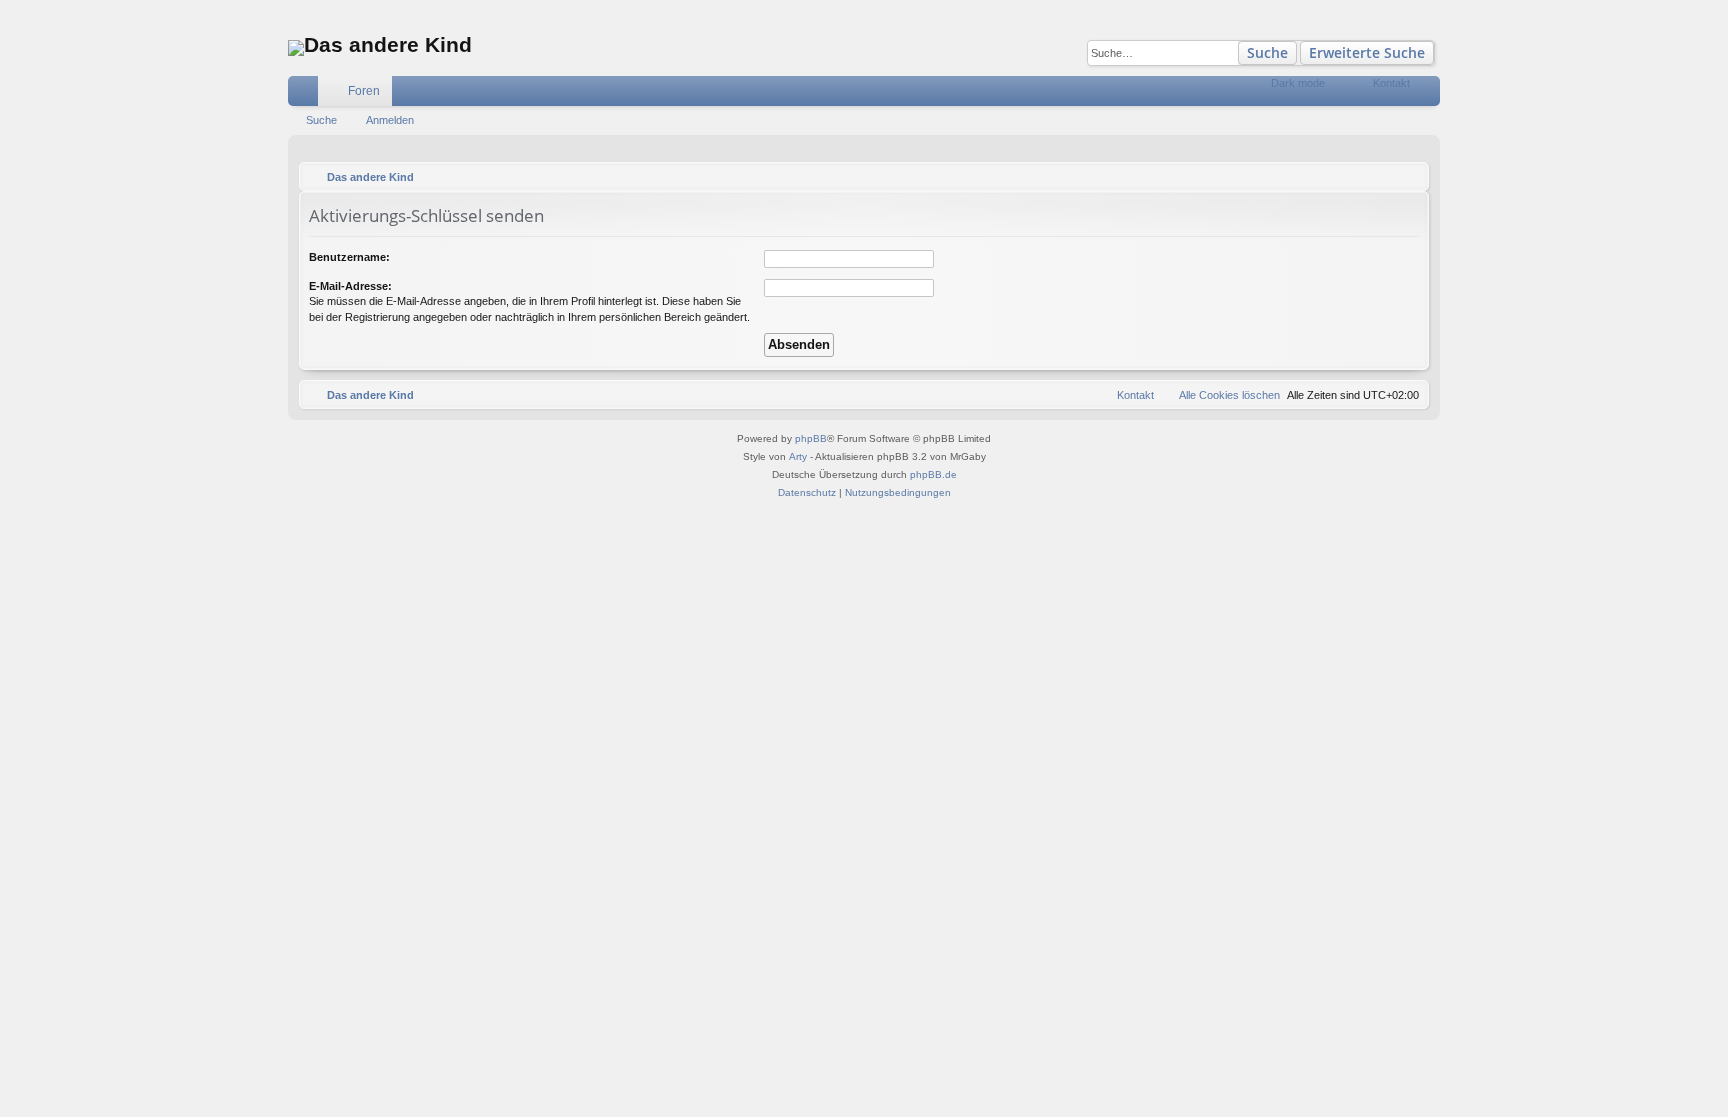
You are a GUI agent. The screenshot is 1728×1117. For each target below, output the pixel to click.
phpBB (811, 438)
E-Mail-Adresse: (350, 286)
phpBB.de (933, 474)
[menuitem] (1340, 91)
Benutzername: (349, 257)
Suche (1267, 52)
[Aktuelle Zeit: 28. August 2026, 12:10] (1409, 177)
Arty (798, 456)
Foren (364, 91)
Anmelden (390, 120)
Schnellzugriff (307, 95)
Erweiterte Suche (1367, 52)
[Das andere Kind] (296, 48)
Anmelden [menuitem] (1429, 95)
